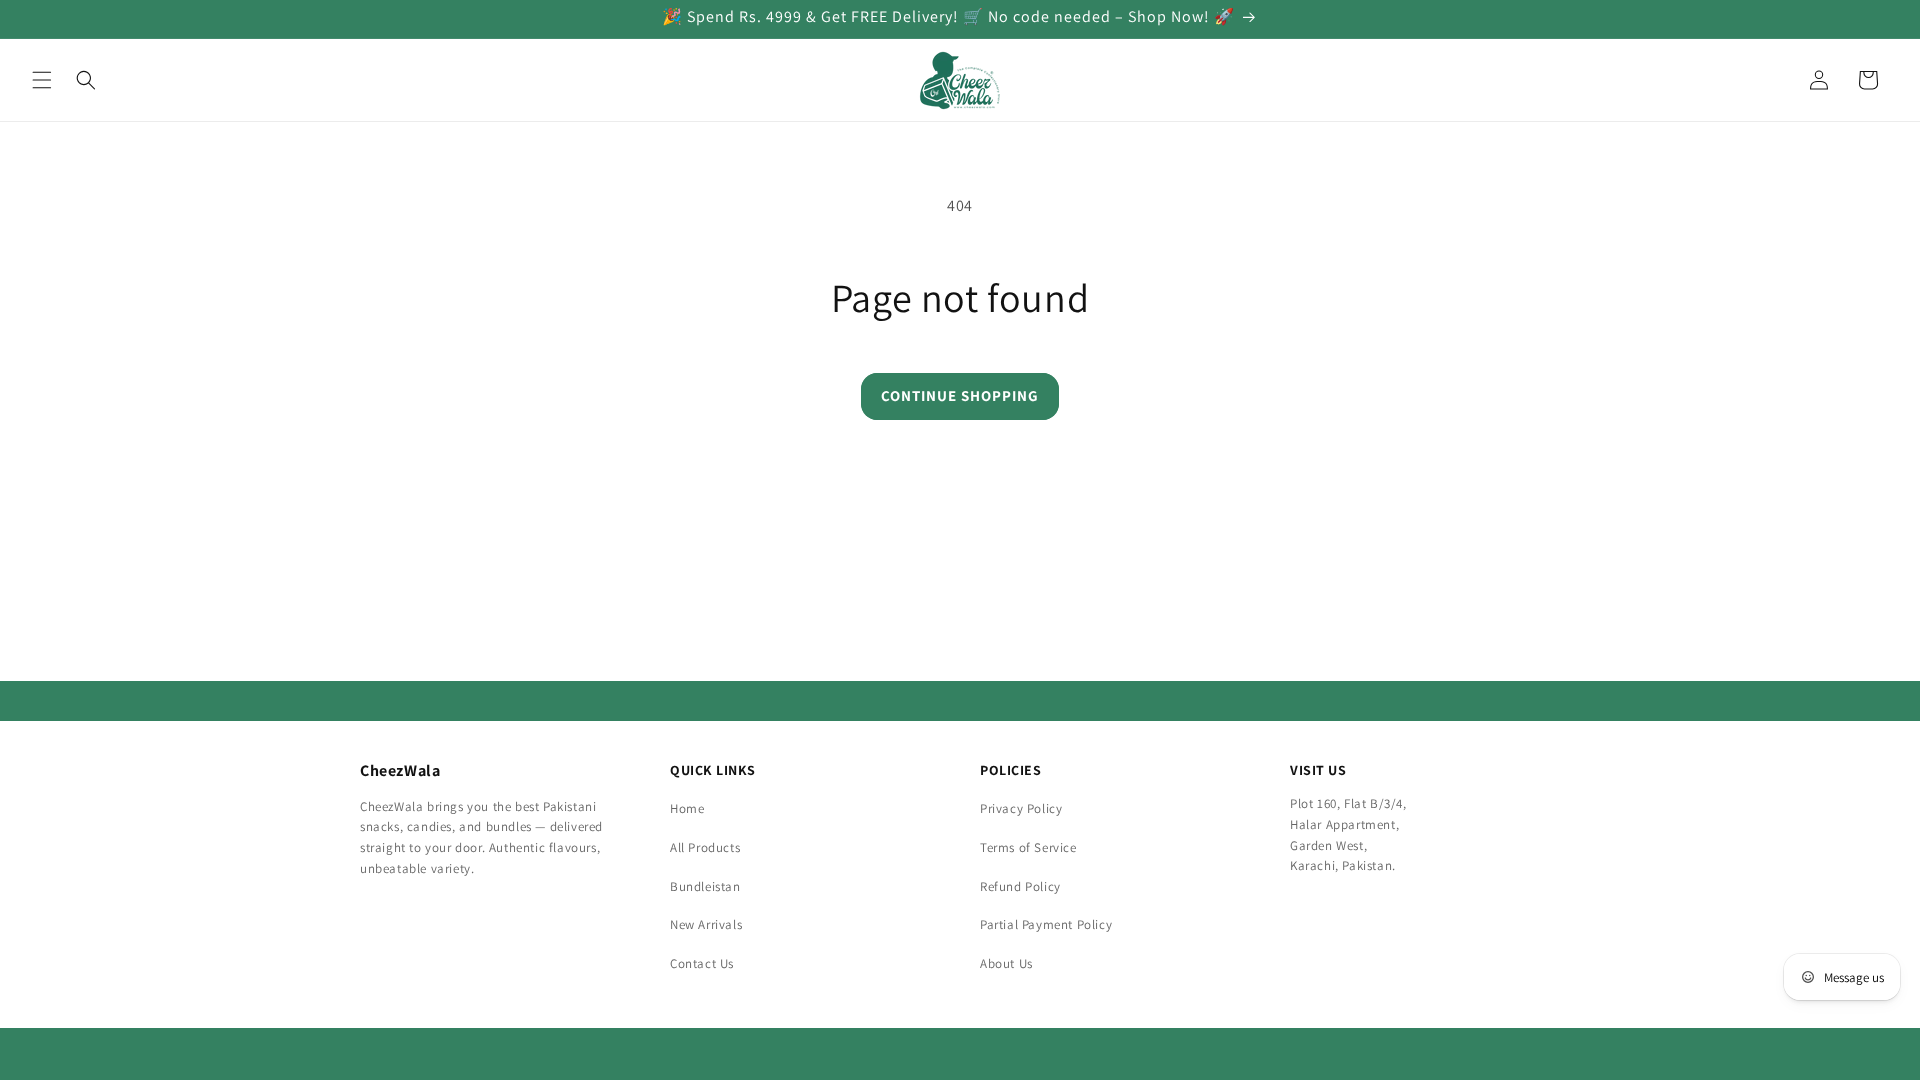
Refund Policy (1020, 886)
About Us (1006, 963)
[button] (42, 80)
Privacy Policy (1021, 808)
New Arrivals (706, 924)
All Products (705, 847)
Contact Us (702, 963)
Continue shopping (960, 395)
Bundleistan (705, 886)
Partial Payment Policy (1046, 924)
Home (687, 808)
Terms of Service (1028, 847)
